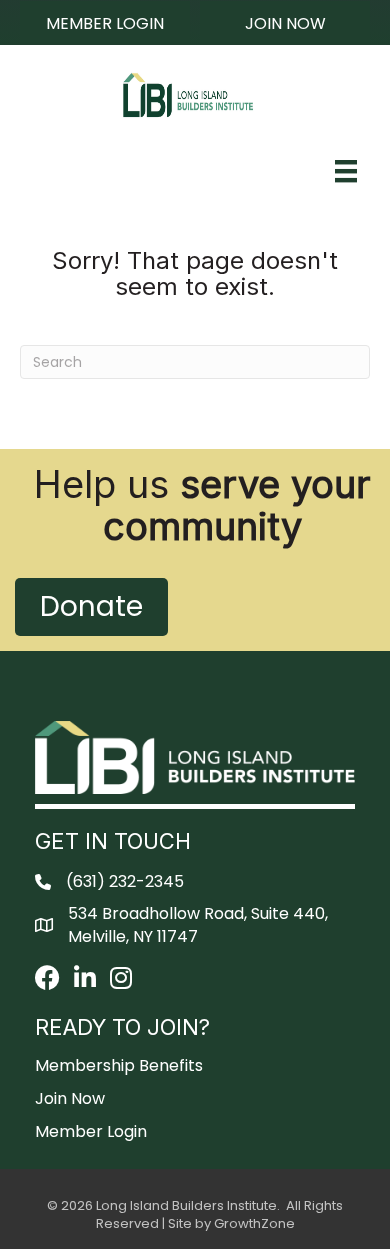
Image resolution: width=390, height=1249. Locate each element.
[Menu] (346, 171)
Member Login (91, 1131)
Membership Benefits (119, 1065)
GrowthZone (254, 1223)
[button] (105, 23)
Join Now (70, 1098)
